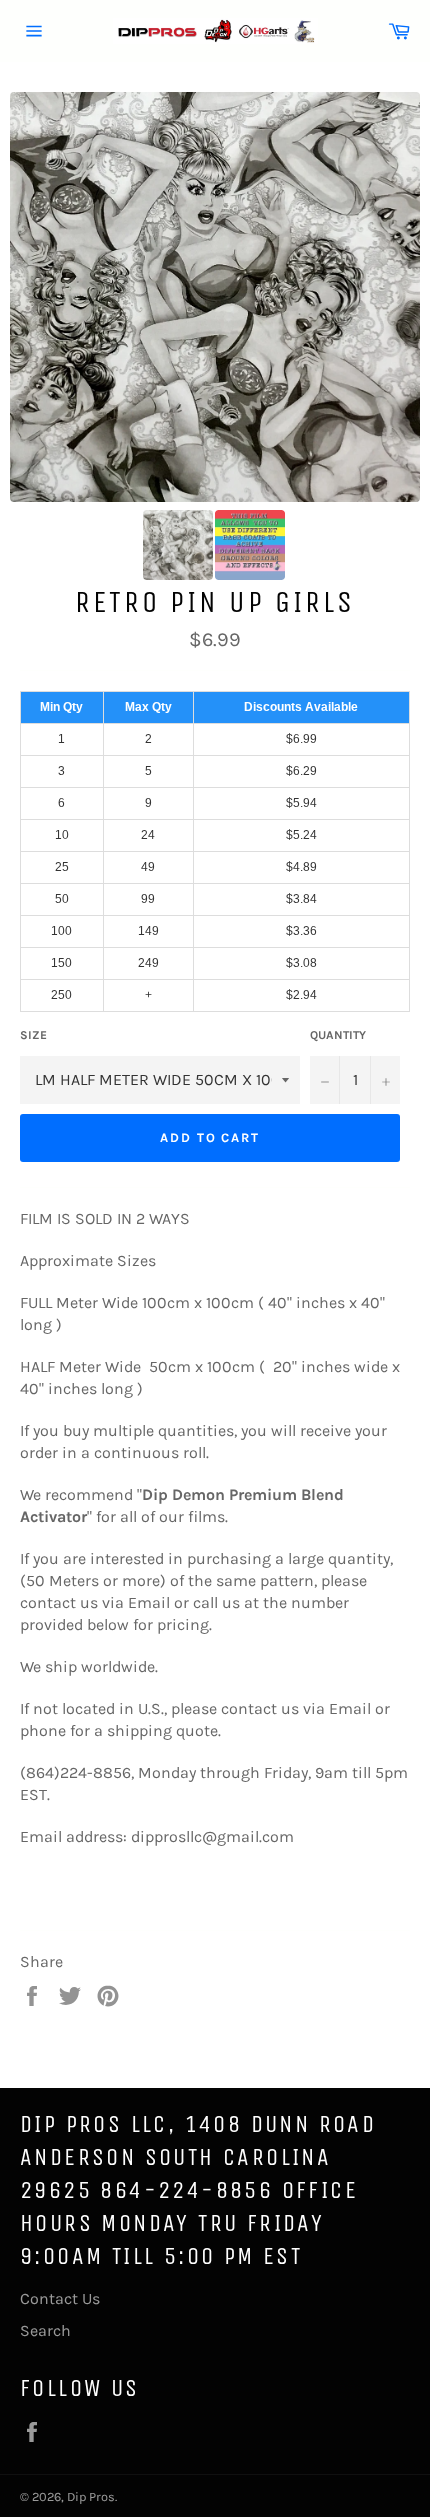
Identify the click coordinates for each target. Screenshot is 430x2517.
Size (33, 1035)
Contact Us (60, 2298)
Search (45, 2330)
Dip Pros (91, 2496)
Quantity (338, 1035)
